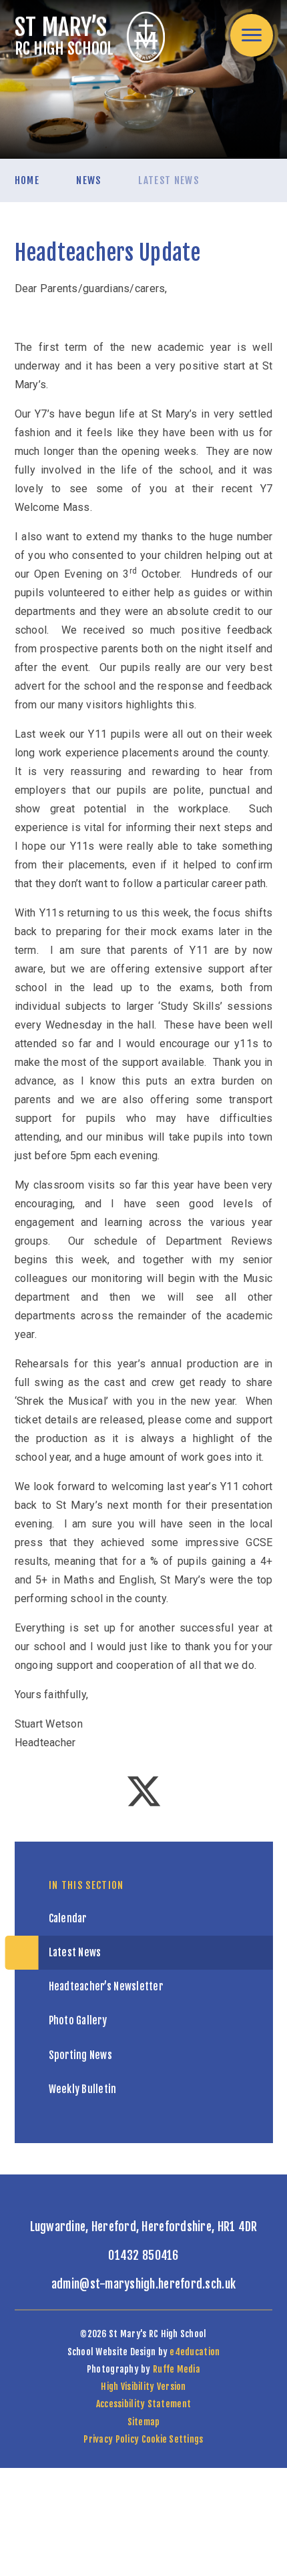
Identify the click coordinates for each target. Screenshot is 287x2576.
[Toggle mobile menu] (252, 35)
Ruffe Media (177, 2369)
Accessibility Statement (143, 2404)
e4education (195, 2352)
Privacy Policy (111, 2439)
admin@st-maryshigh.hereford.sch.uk (143, 2284)
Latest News (169, 180)
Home (27, 180)
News (88, 180)
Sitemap (144, 2422)
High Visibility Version (143, 2386)
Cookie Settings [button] (173, 2439)
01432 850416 (143, 2255)
